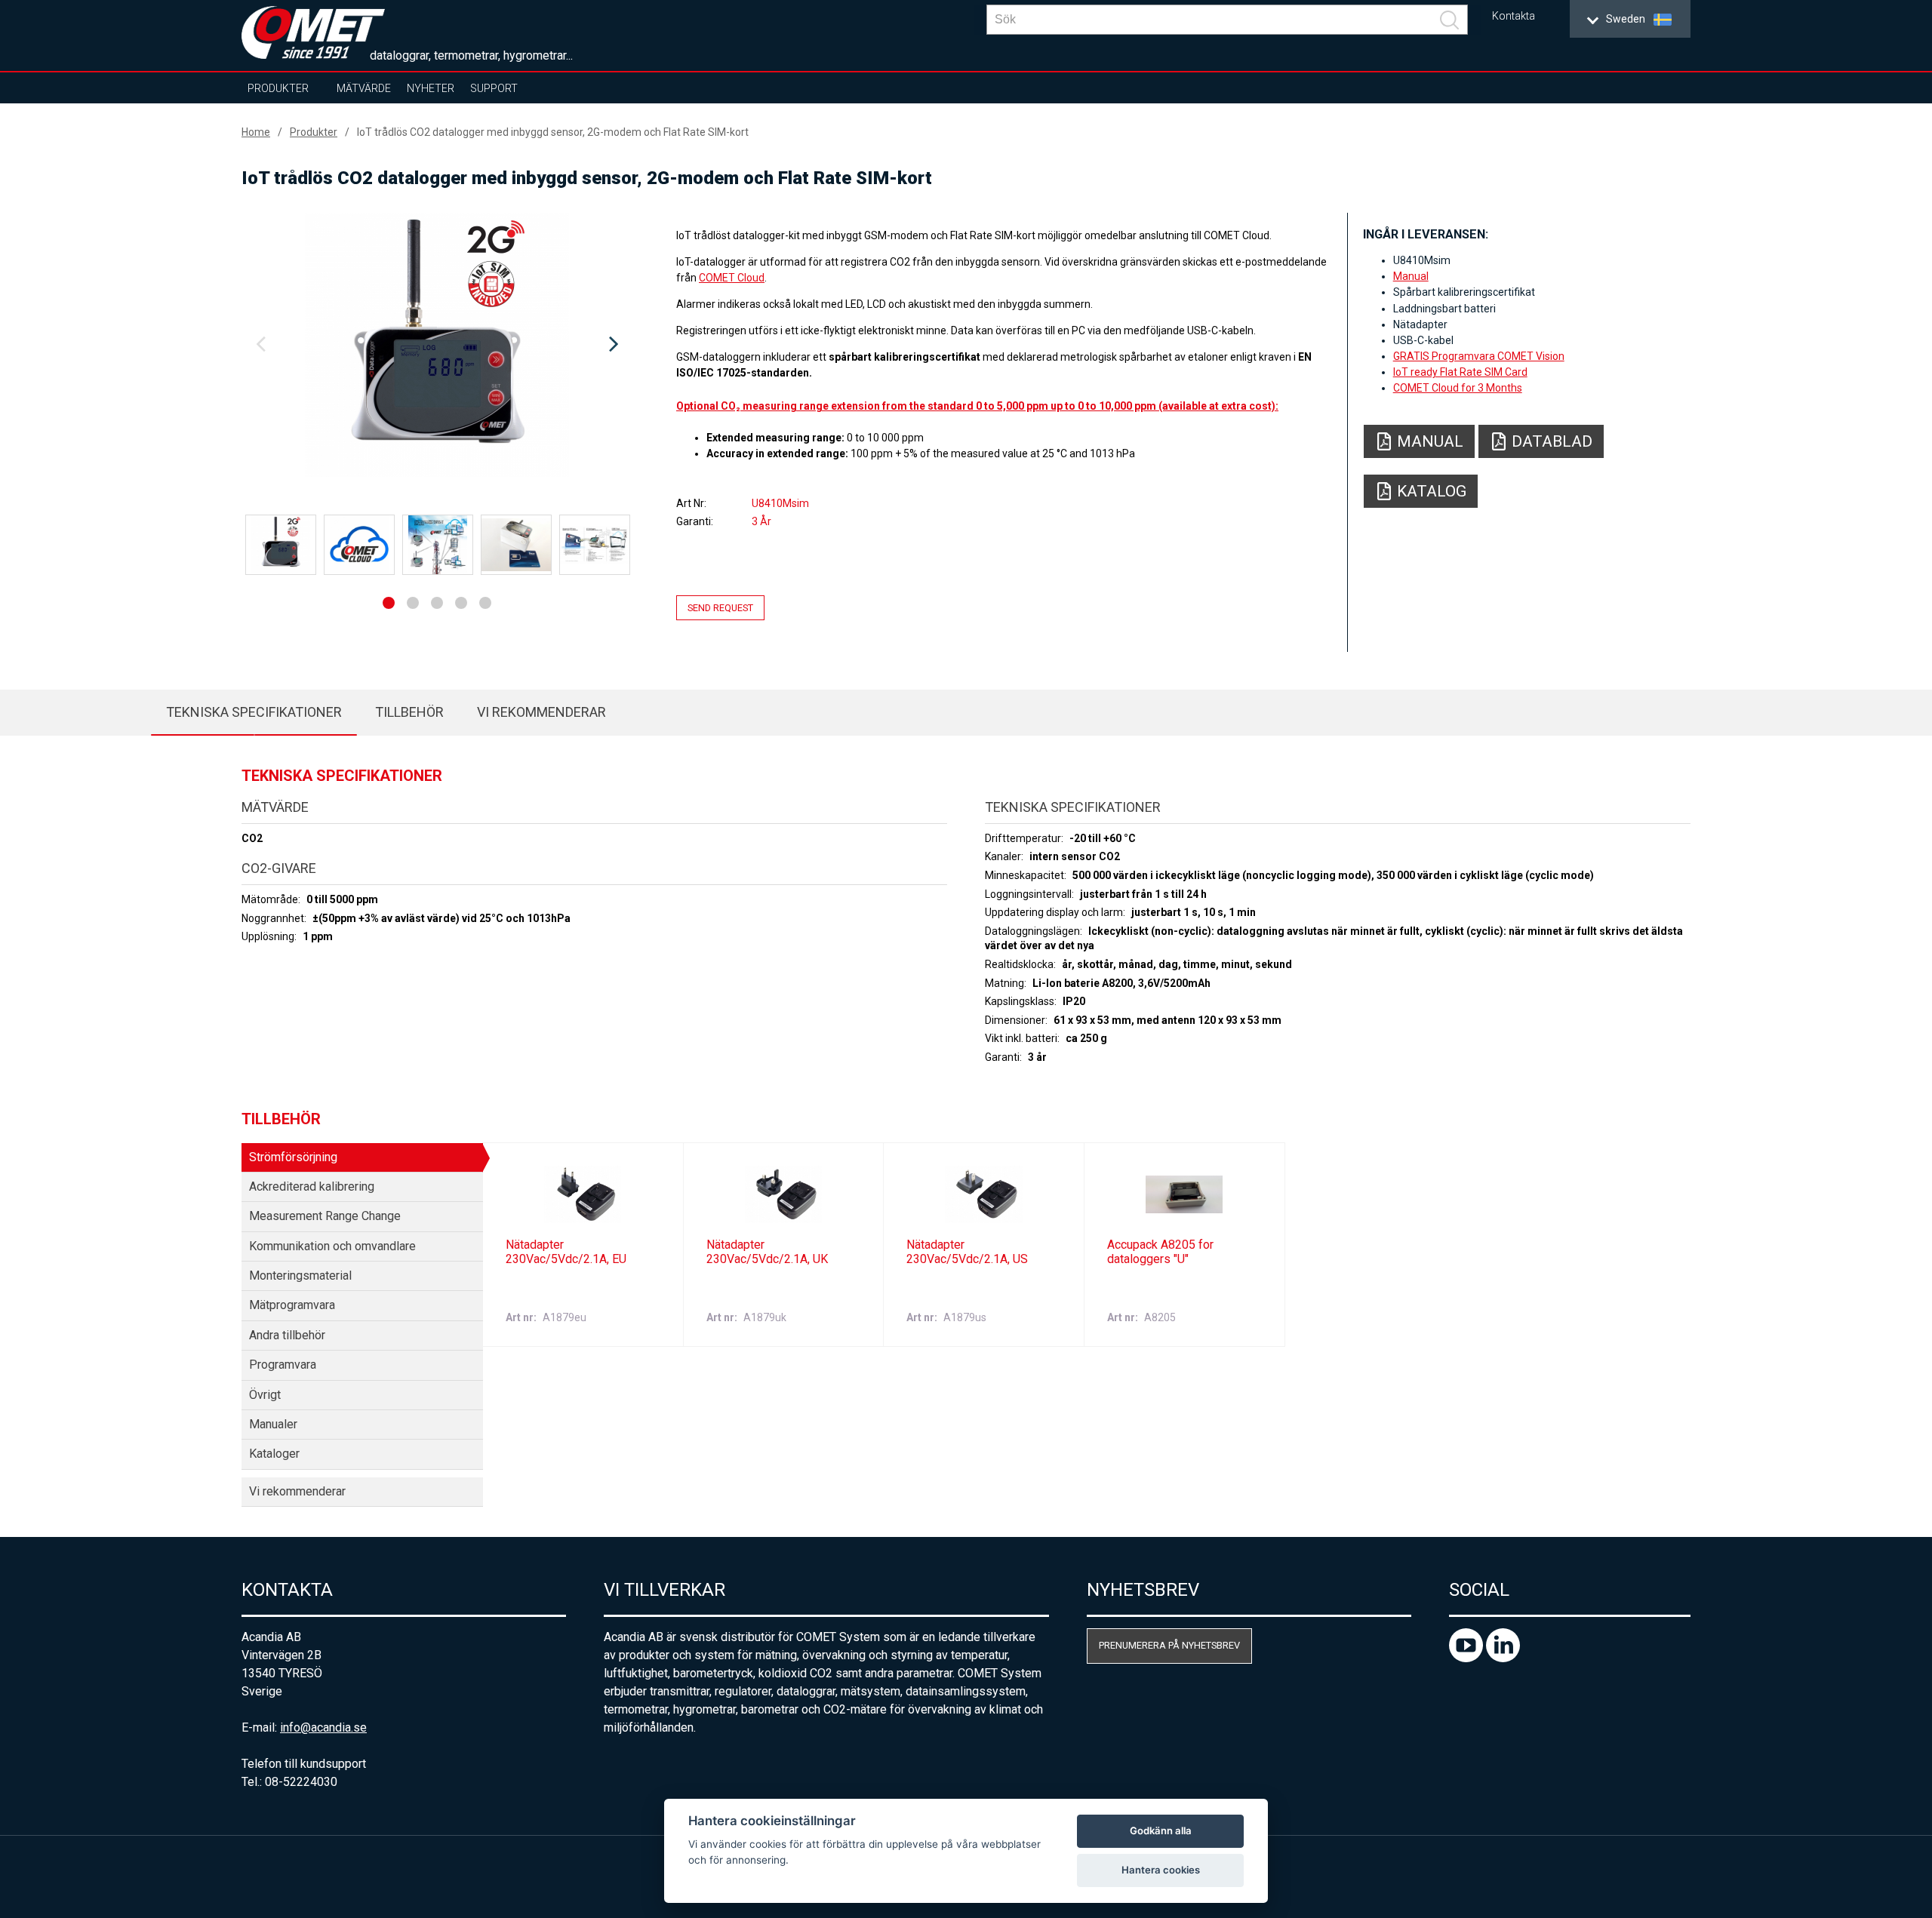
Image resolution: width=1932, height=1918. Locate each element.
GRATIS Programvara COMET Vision (1479, 356)
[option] (437, 345)
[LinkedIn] (1503, 1658)
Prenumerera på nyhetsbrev (1169, 1645)
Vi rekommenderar (541, 712)
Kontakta (1514, 16)
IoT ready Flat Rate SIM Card (1460, 372)
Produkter (278, 88)
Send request (720, 608)
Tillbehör (409, 712)
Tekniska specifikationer (254, 712)
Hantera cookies (1161, 1870)
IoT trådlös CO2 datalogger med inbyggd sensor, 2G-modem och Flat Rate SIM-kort (553, 132)
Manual (1411, 276)
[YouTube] (1467, 1658)
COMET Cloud (732, 278)
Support (494, 88)
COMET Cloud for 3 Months (1458, 388)
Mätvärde (364, 88)
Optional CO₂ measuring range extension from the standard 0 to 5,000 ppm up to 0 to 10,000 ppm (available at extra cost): (977, 406)
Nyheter (431, 88)
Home (256, 132)
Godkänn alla (1161, 1830)
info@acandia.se (323, 1727)
